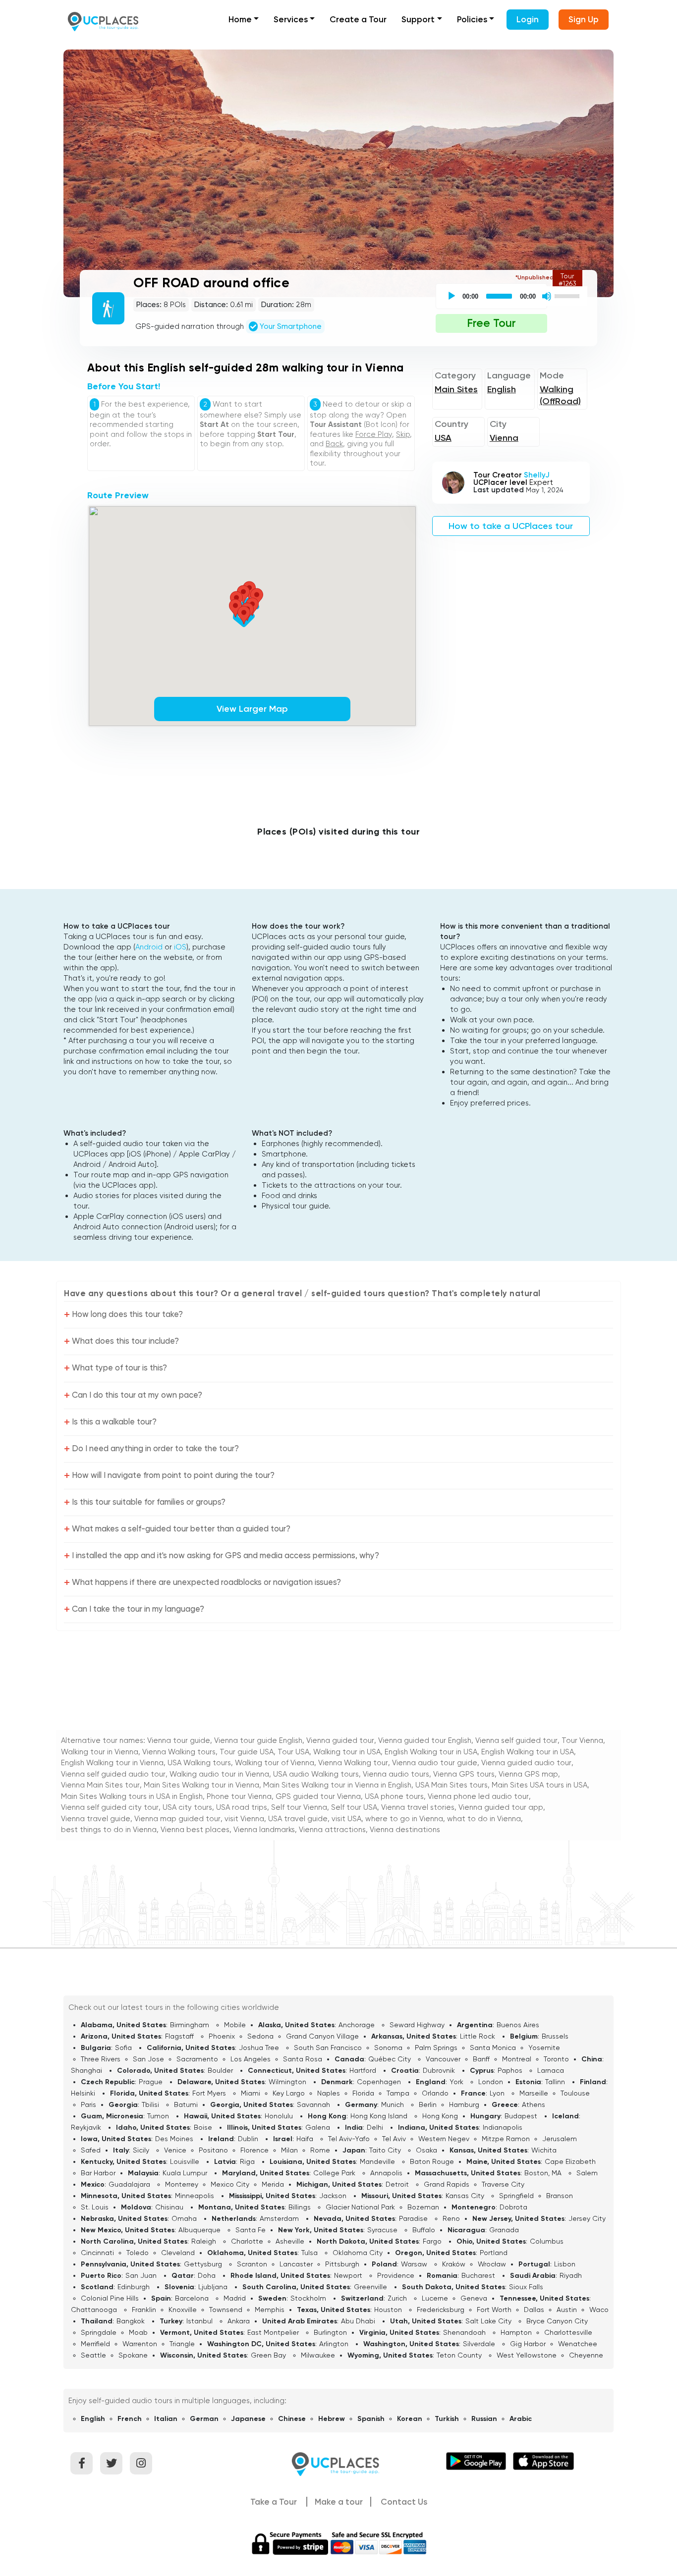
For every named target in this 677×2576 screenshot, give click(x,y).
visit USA (346, 1819)
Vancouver (443, 2059)
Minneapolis (195, 2196)
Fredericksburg (441, 2310)
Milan (289, 2150)
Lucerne (435, 2298)
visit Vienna (244, 1819)
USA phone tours (394, 1796)
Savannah (313, 2104)
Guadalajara (129, 2184)
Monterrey (182, 2184)
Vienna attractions (332, 1830)
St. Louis (95, 2207)
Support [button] (418, 19)
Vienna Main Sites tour (100, 1785)
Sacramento (197, 2059)
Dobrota (513, 2207)
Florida (363, 2093)
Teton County (459, 2355)
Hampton (516, 2332)
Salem (587, 2173)
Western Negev (444, 2139)
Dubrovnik (439, 2070)
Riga (247, 2161)
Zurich (397, 2298)
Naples (329, 2093)
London (491, 2082)
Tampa (398, 2093)
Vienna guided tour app (501, 1807)
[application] (513, 296)
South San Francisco (328, 2048)
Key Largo (289, 2093)
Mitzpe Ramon (506, 2139)
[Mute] (547, 296)
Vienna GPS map (528, 1774)
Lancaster (296, 2264)
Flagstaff (179, 2036)
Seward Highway (417, 2025)
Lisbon (565, 2264)
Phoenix (222, 2036)
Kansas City (465, 2196)
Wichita (544, 2150)
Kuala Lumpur (185, 2173)
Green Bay (268, 2355)
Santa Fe (251, 2230)
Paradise (413, 2218)
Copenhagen (379, 2082)
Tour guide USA (247, 1752)
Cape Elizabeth (570, 2161)
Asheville (290, 2241)
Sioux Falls (526, 2287)
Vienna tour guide (179, 1740)
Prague (151, 2082)
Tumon (158, 2116)
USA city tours (187, 1807)
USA (443, 438)
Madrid (235, 2298)
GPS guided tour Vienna (318, 1796)
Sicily (141, 2150)
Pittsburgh (342, 2264)
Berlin (428, 2104)
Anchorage (357, 2025)
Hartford (363, 2070)
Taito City (385, 2150)
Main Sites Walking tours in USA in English (132, 1796)
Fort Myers (209, 2093)
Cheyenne (586, 2355)
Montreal (517, 2059)
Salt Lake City (488, 2321)
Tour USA (293, 1752)
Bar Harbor (98, 2173)
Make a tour (339, 2502)
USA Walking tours (199, 1763)
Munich (393, 2104)
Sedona (260, 2036)
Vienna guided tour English (425, 1740)
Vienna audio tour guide (435, 1763)
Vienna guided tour (340, 1740)
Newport (348, 2275)
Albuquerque (199, 2230)
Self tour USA (354, 1807)
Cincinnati (97, 2253)
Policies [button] (472, 19)
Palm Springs (436, 2048)
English (502, 389)
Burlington (330, 2332)
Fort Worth (494, 2310)
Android (149, 947)
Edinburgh (134, 2287)
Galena (318, 2127)
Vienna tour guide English (258, 1740)
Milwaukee (318, 2355)
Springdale (99, 2332)
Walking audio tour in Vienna (219, 1774)
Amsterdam (279, 2218)
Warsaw (414, 2264)
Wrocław (492, 2264)
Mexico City (230, 2184)
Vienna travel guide (96, 1819)
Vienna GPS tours (464, 1774)
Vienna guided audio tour (526, 1763)
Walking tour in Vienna (100, 1752)
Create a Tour (358, 19)
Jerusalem (560, 2139)
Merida (273, 2184)
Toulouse (575, 2093)
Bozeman (423, 2207)
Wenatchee (578, 2344)
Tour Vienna (582, 1740)
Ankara (239, 2321)
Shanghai (86, 2070)
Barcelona (192, 2298)
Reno (451, 2218)
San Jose (148, 2059)
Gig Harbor (528, 2344)
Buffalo (424, 2230)
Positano (213, 2150)
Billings (300, 2207)
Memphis (270, 2310)
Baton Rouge (432, 2161)
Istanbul (199, 2321)
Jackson (333, 2196)
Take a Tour (274, 2502)
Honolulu (279, 2116)
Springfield (516, 2196)
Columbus (547, 2241)
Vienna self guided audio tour (113, 1774)
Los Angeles (251, 2059)
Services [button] (291, 19)
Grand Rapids (447, 2184)
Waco (599, 2310)
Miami (251, 2093)
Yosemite (544, 2048)
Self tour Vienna (299, 1807)
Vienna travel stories (418, 1807)
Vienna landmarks (264, 1830)
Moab (138, 2332)
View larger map (252, 709)
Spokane (133, 2355)
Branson (560, 2196)
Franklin (144, 2310)
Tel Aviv (394, 2139)
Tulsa (310, 2253)
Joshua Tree (259, 2048)
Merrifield (95, 2344)
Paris (88, 2104)
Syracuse (382, 2230)
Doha (207, 2275)
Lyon (497, 2093)
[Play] (451, 296)
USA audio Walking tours (316, 1774)
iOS (180, 947)
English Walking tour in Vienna (112, 1763)
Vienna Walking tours (179, 1752)
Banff (481, 2059)
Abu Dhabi (358, 2321)
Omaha (184, 2218)
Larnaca (551, 2070)
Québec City (390, 2059)
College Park (334, 2173)
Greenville (370, 2287)
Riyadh (571, 2275)
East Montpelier (273, 2332)
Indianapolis (503, 2127)
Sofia (123, 2048)
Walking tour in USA (347, 1752)
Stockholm (308, 2298)
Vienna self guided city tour (110, 1807)
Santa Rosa (303, 2059)
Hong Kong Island (379, 2116)
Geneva (474, 2298)
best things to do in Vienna (109, 1830)
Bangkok (131, 2321)
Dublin (248, 2139)
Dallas (534, 2310)
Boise (203, 2127)
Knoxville (183, 2310)
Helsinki (83, 2093)
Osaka (426, 2150)
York (456, 2082)
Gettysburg (203, 2264)
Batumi (186, 2104)
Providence (396, 2275)
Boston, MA (543, 2173)
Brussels (555, 2036)
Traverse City (503, 2184)
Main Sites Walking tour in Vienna (201, 1785)
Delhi (375, 2127)
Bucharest (478, 2275)
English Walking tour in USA (431, 1752)
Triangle (182, 2344)
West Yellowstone (527, 2355)
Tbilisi (150, 2104)
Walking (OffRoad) (560, 395)
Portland (494, 2253)
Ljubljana (213, 2287)
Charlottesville (568, 2332)
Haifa (305, 2139)
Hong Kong (440, 2116)
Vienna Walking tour (353, 1763)
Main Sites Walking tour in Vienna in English (337, 1785)
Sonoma (388, 2048)
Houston (388, 2310)
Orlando (435, 2093)
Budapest (521, 2116)
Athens (534, 2104)
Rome (320, 2150)
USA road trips (242, 1807)
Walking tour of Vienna (275, 1763)
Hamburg (464, 2104)
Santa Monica (493, 2048)
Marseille (534, 2093)
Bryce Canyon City (557, 2321)
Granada (504, 2230)
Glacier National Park (360, 2207)
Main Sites (456, 389)
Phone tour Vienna (239, 1796)
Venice (175, 2150)
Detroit (397, 2184)
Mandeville (377, 2161)
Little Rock (478, 2036)
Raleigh (204, 2241)
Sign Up (584, 19)
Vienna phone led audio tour (478, 1796)
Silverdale (479, 2344)
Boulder (220, 2070)
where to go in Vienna (404, 1819)
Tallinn (555, 2082)
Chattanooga (94, 2310)
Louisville (185, 2161)
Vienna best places (195, 1830)
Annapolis (386, 2173)
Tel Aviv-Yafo (349, 2139)
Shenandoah (464, 2332)
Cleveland (178, 2253)
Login (528, 19)
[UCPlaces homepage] (338, 2463)
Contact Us (404, 2502)
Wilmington (287, 2082)
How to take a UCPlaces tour (511, 526)
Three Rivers (101, 2059)
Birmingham (190, 2025)
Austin (567, 2310)
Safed (91, 2150)
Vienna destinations (405, 1830)
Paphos (510, 2070)
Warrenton (140, 2344)
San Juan (141, 2275)
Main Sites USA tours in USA (539, 1785)
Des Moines (174, 2139)
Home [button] (240, 19)
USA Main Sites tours (451, 1785)
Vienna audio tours (396, 1774)
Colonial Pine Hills (110, 2298)
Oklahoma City (358, 2253)
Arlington (334, 2344)
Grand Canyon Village (322, 2036)
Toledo (138, 2253)
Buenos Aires (518, 2025)
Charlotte (247, 2241)
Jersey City (587, 2218)
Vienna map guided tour (177, 1819)
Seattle (93, 2355)
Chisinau (169, 2207)
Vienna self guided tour (516, 1740)
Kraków (454, 2264)
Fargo (432, 2241)
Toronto (556, 2059)
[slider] (568, 295)
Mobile (235, 2025)
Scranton (252, 2264)
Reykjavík (86, 2127)
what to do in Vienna (484, 1819)
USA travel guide (298, 1819)
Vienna (504, 438)
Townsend (226, 2310)
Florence (254, 2150)
